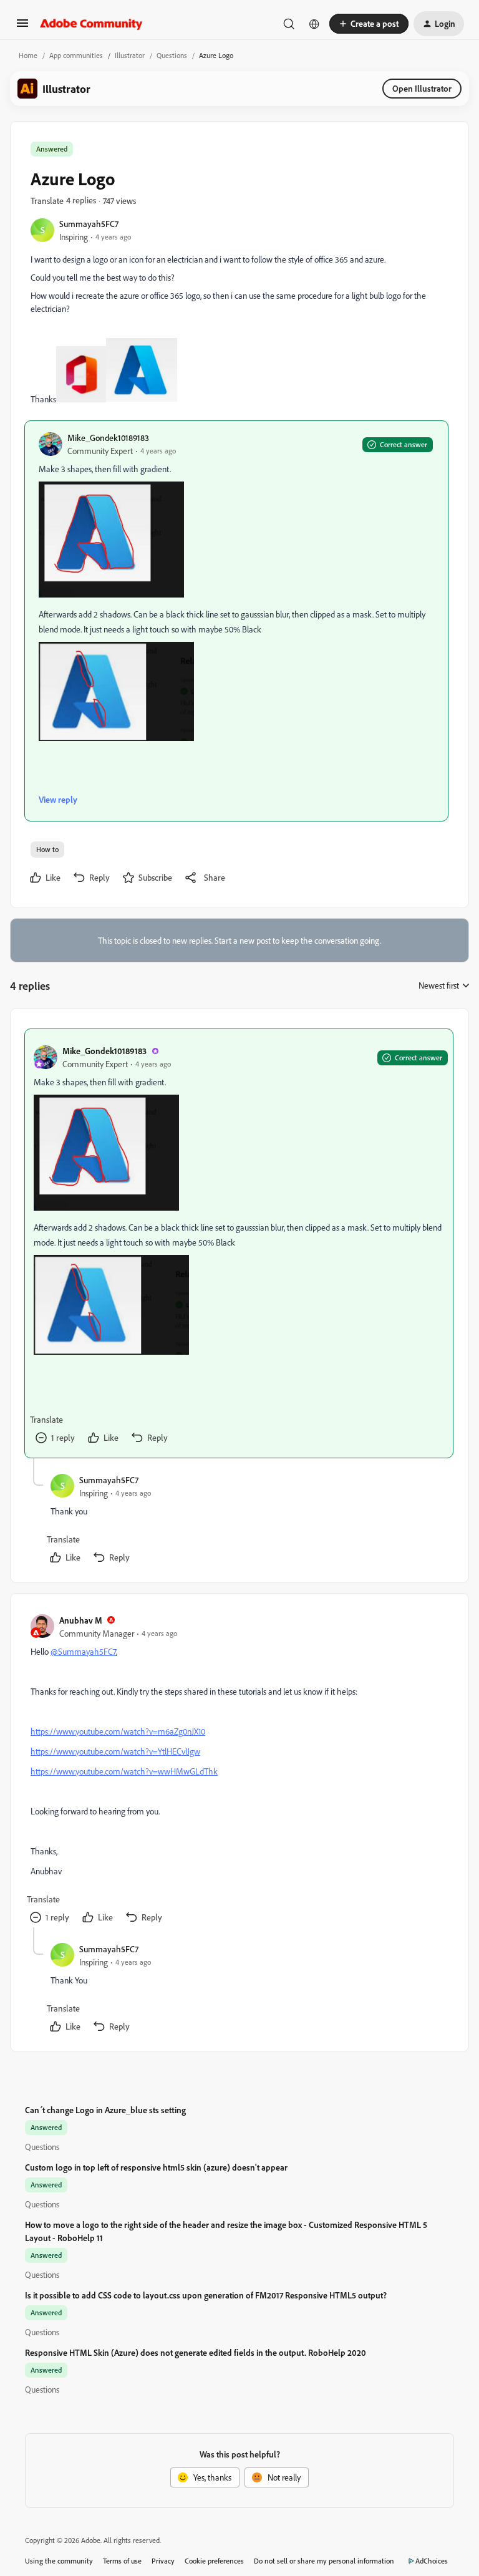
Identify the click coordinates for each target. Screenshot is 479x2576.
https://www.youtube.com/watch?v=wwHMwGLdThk (124, 1771)
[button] (22, 27)
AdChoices (432, 2561)
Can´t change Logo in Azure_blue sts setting (105, 2110)
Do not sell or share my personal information (324, 2561)
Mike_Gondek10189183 (108, 438)
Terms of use (122, 2561)
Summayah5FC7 (89, 224)
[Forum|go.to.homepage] (91, 24)
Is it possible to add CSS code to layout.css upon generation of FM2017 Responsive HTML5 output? (206, 2295)
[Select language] (314, 24)
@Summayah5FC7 (83, 1651)
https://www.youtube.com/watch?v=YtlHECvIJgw (115, 1751)
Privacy (163, 2561)
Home (28, 55)
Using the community (59, 2561)
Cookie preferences (214, 2561)
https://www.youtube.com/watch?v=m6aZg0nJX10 (118, 1731)
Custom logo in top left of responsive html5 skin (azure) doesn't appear (156, 2167)
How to (47, 849)
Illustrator (130, 55)
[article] (239, 1243)
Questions (172, 55)
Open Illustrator (422, 88)
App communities (76, 55)
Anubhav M (81, 1620)
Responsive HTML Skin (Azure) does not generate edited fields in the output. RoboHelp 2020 (196, 2352)
